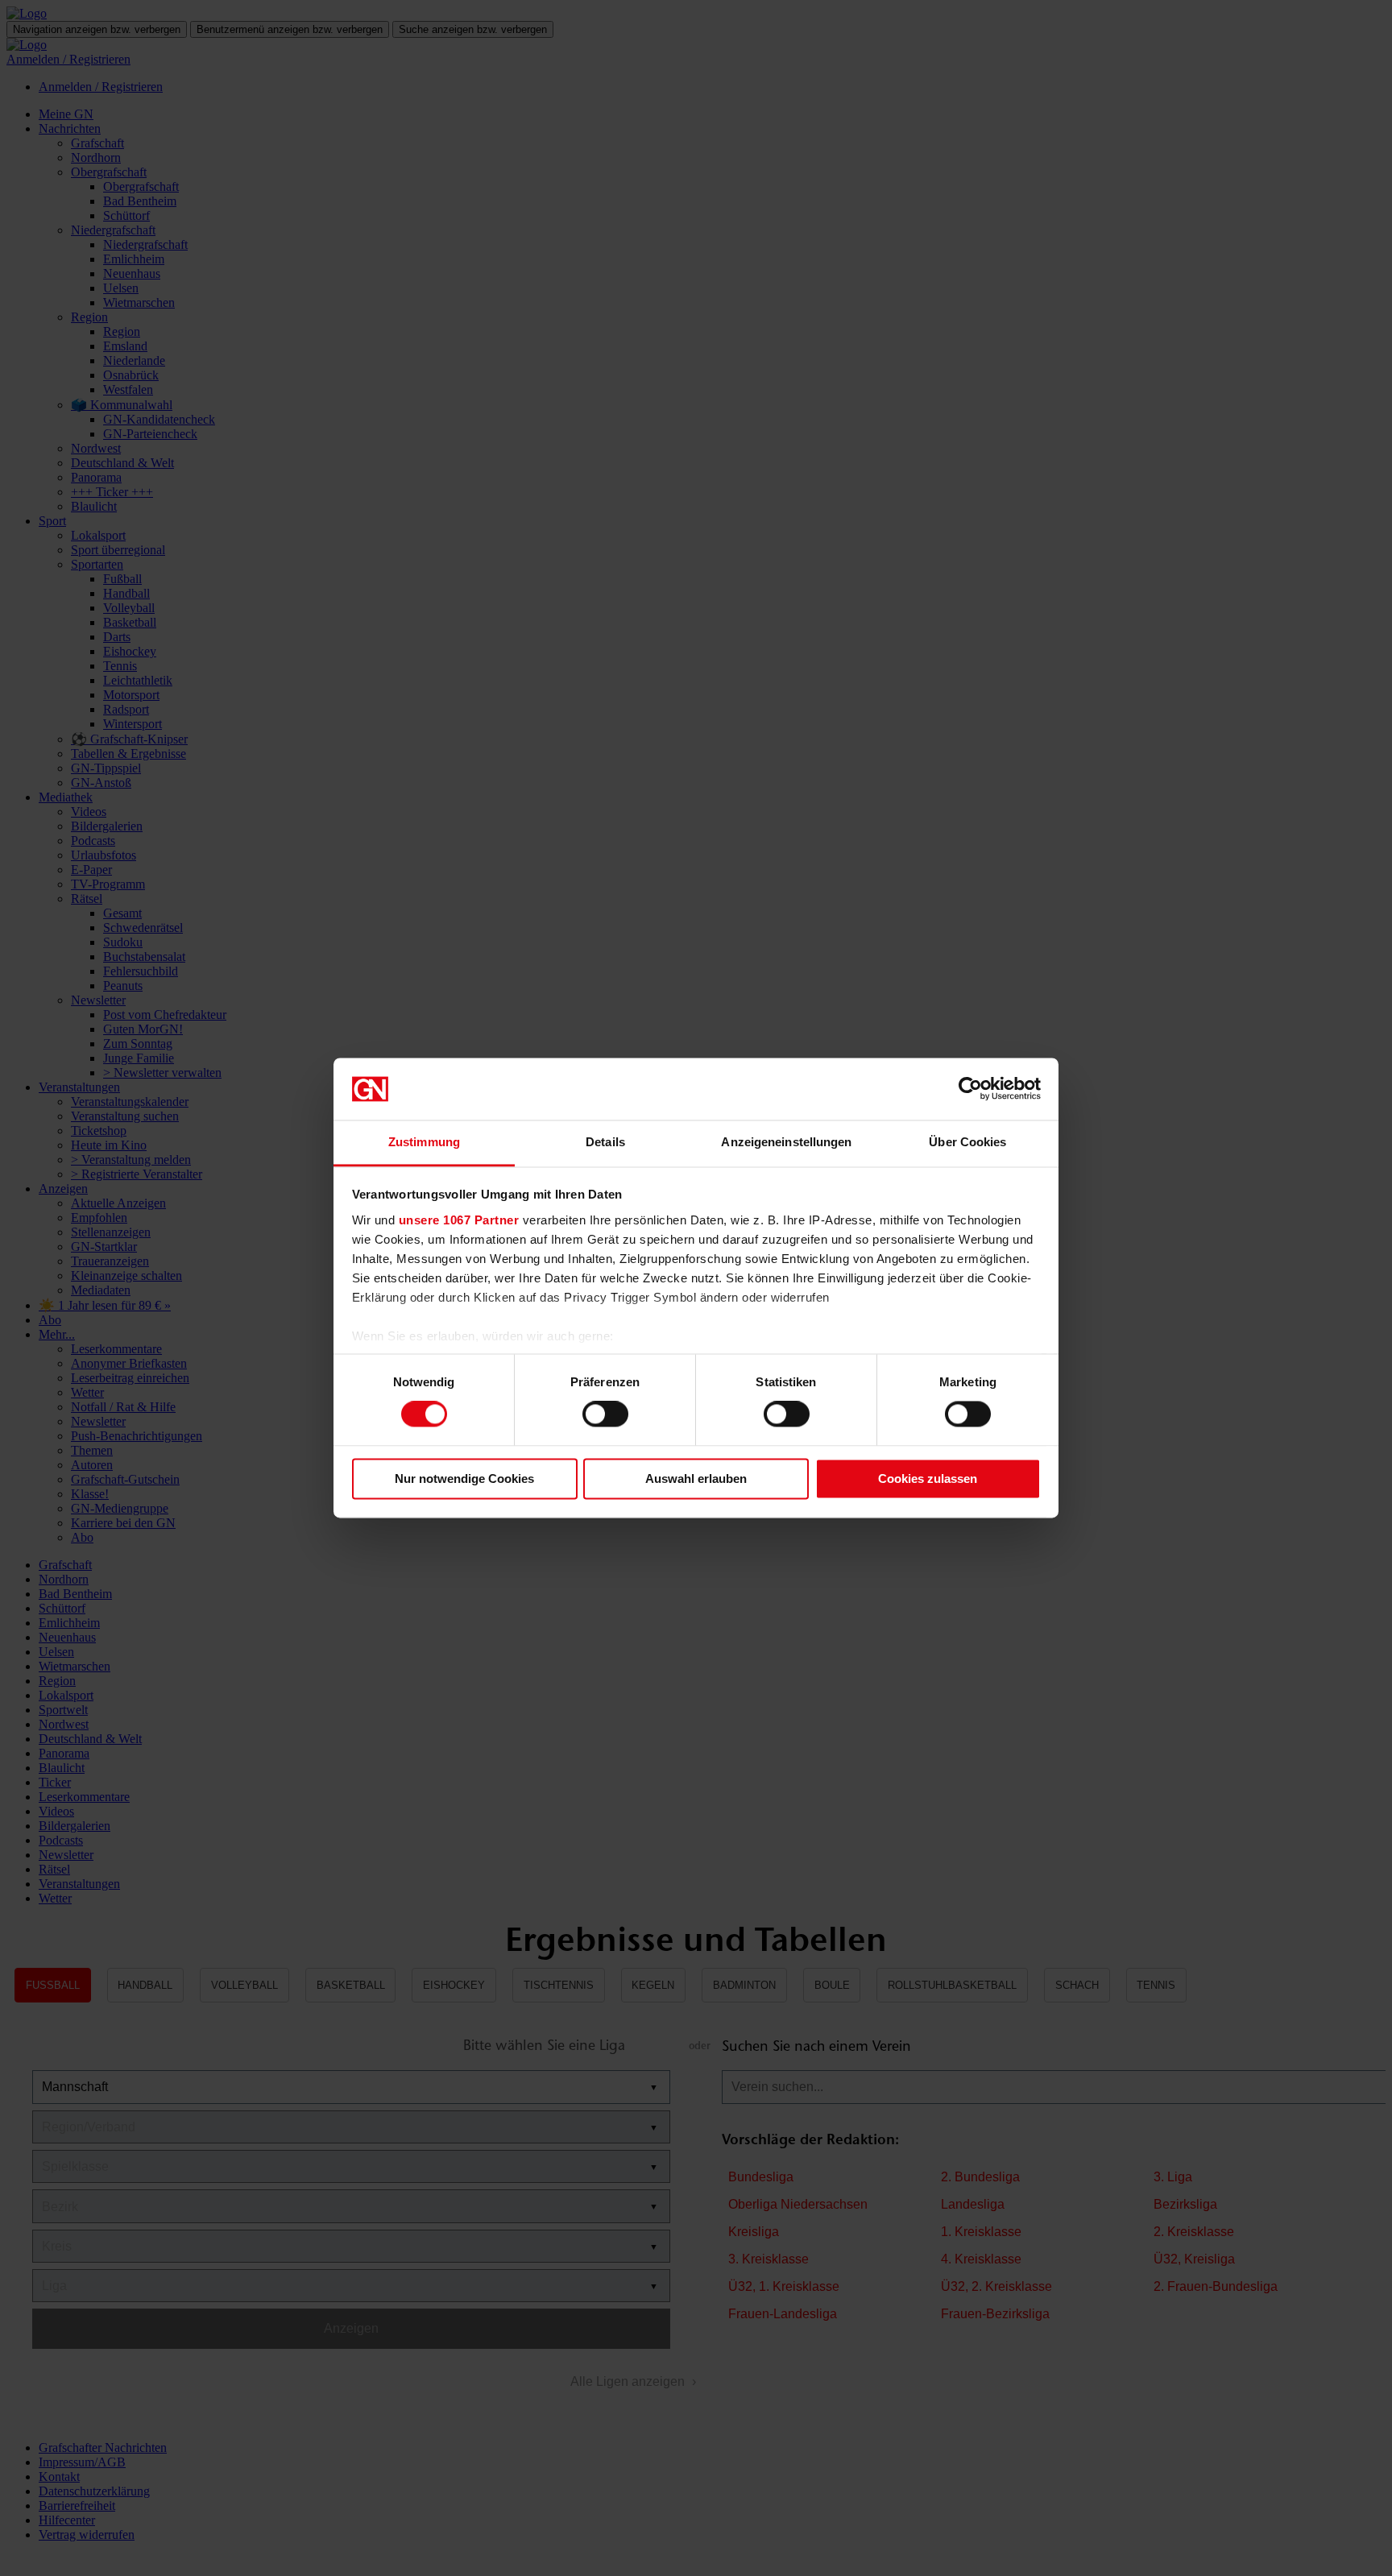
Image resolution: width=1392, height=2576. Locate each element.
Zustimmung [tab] (424, 1142)
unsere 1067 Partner (459, 1220)
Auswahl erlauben (696, 1479)
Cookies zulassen (928, 1479)
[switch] (605, 1414)
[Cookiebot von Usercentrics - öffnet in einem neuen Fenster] (970, 1089)
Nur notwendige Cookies (464, 1479)
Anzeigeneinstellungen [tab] (786, 1142)
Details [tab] (605, 1142)
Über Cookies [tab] (967, 1142)
